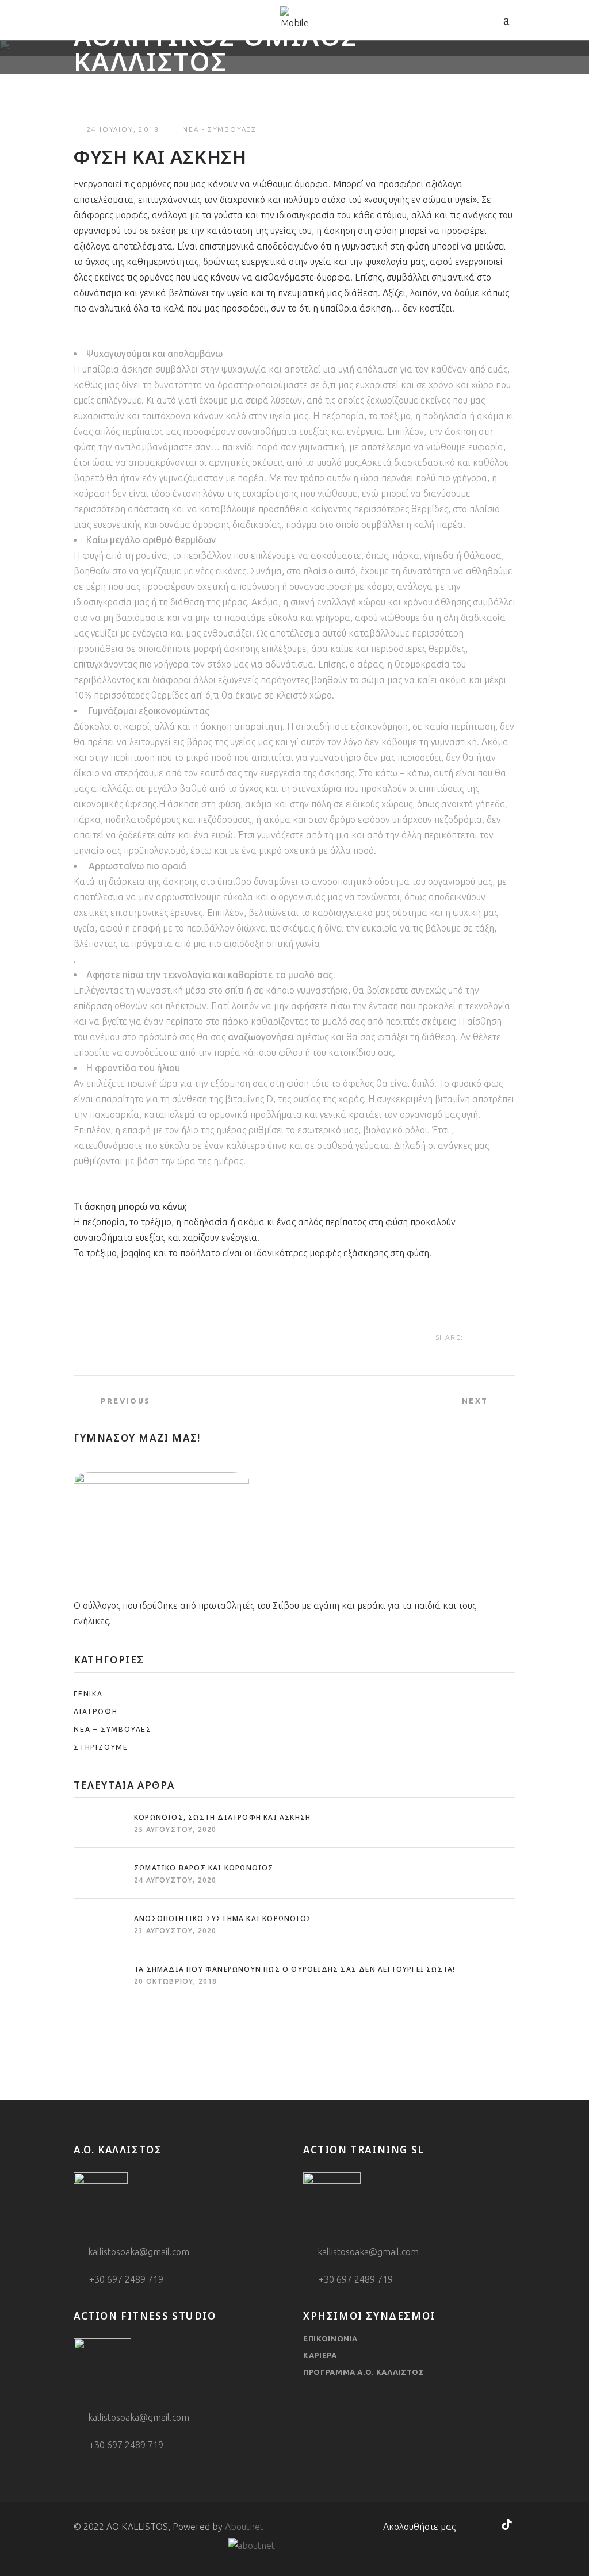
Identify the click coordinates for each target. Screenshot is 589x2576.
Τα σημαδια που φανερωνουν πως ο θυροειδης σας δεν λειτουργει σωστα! (294, 1969)
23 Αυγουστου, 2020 (175, 1931)
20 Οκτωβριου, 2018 (176, 1981)
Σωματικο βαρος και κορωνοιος (204, 1868)
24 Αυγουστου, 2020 (175, 1880)
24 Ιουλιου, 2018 (123, 129)
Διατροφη (95, 1711)
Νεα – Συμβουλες (113, 1729)
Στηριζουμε (101, 1747)
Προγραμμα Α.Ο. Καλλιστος (364, 2372)
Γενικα (88, 1694)
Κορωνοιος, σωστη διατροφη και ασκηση (222, 1817)
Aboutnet (244, 2527)
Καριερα (320, 2355)
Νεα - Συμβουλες (219, 129)
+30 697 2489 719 (126, 2279)
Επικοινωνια (330, 2339)
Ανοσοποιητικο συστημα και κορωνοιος (223, 1918)
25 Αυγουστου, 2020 (175, 1829)
